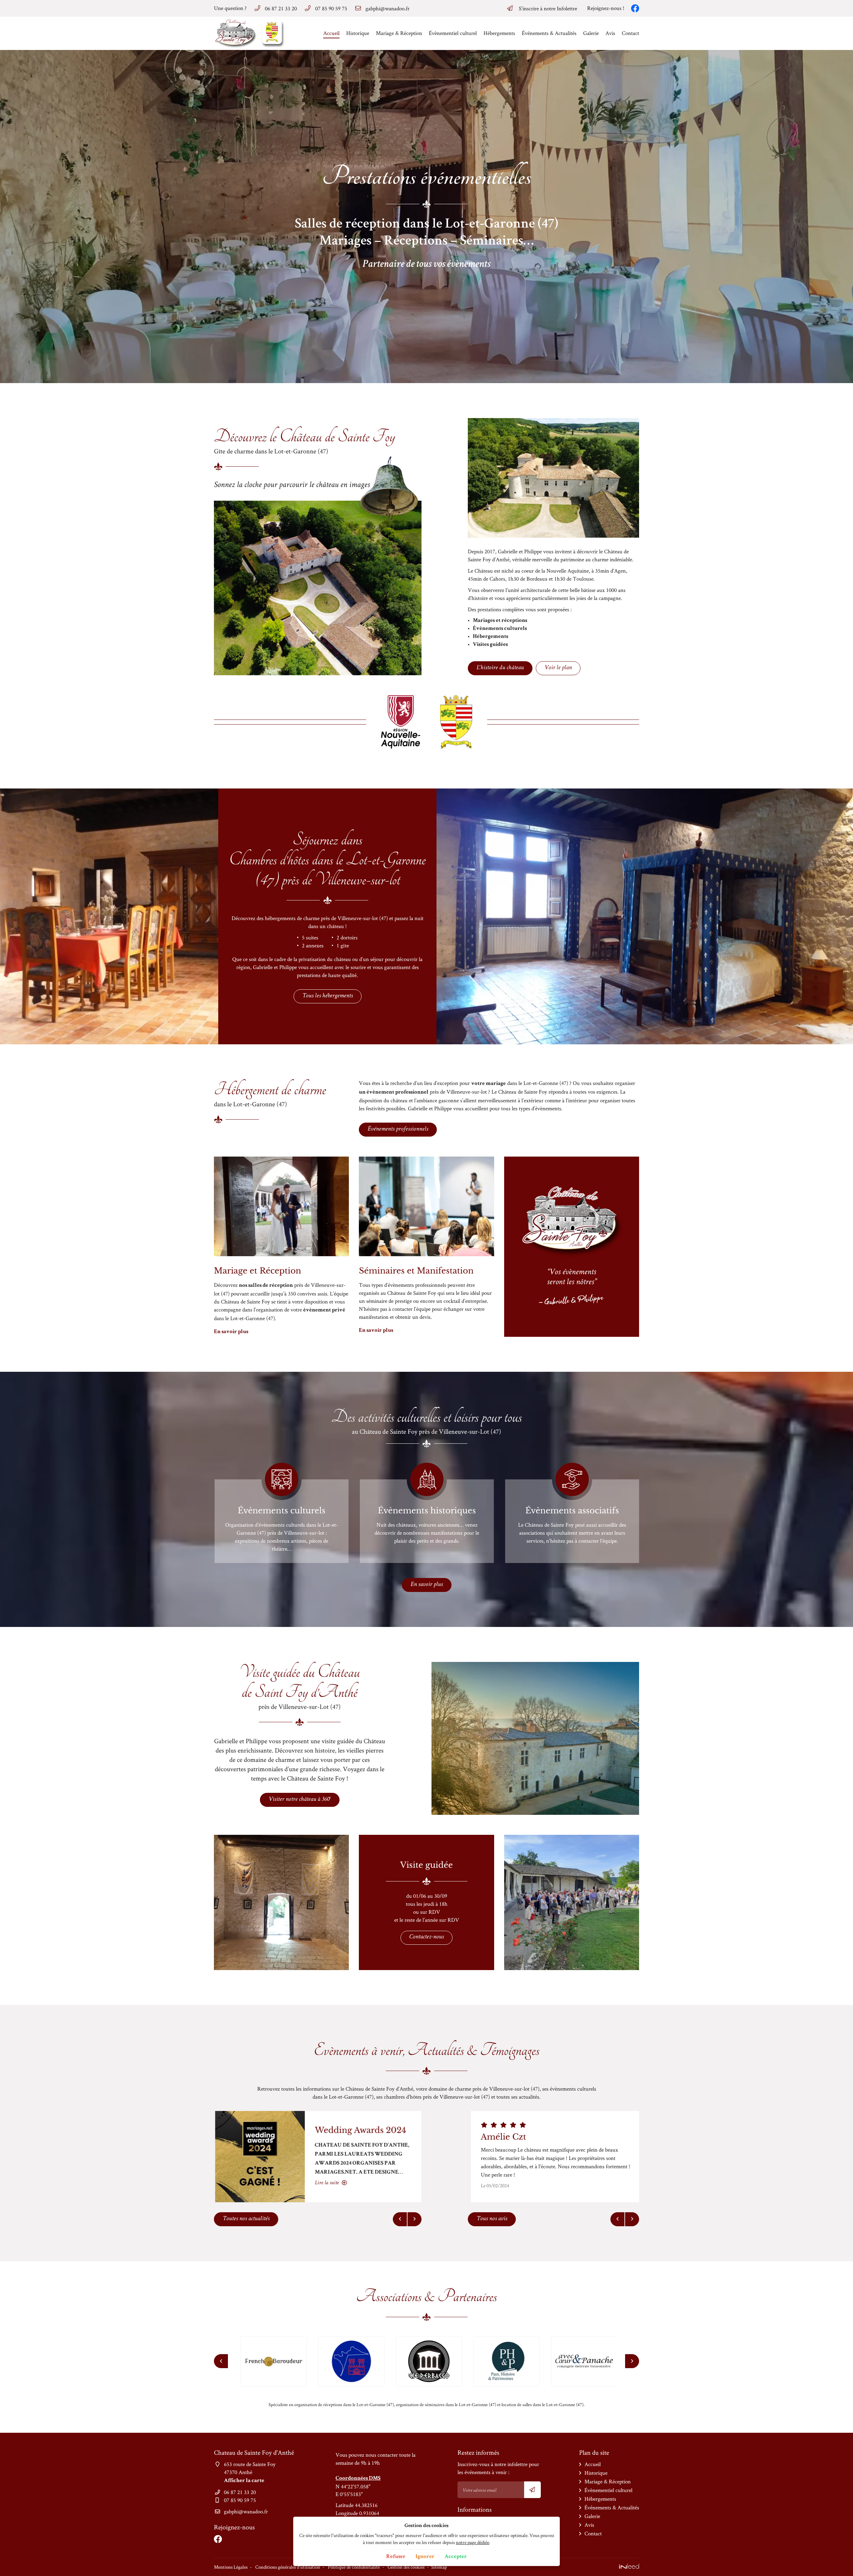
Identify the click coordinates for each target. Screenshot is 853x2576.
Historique (358, 33)
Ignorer (425, 2557)
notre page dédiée (472, 2542)
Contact (630, 33)
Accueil (331, 33)
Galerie (591, 33)
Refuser (396, 2557)
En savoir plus (231, 1332)
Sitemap (439, 2567)
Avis (610, 33)
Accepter (456, 2557)
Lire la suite (326, 2183)
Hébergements (499, 33)
